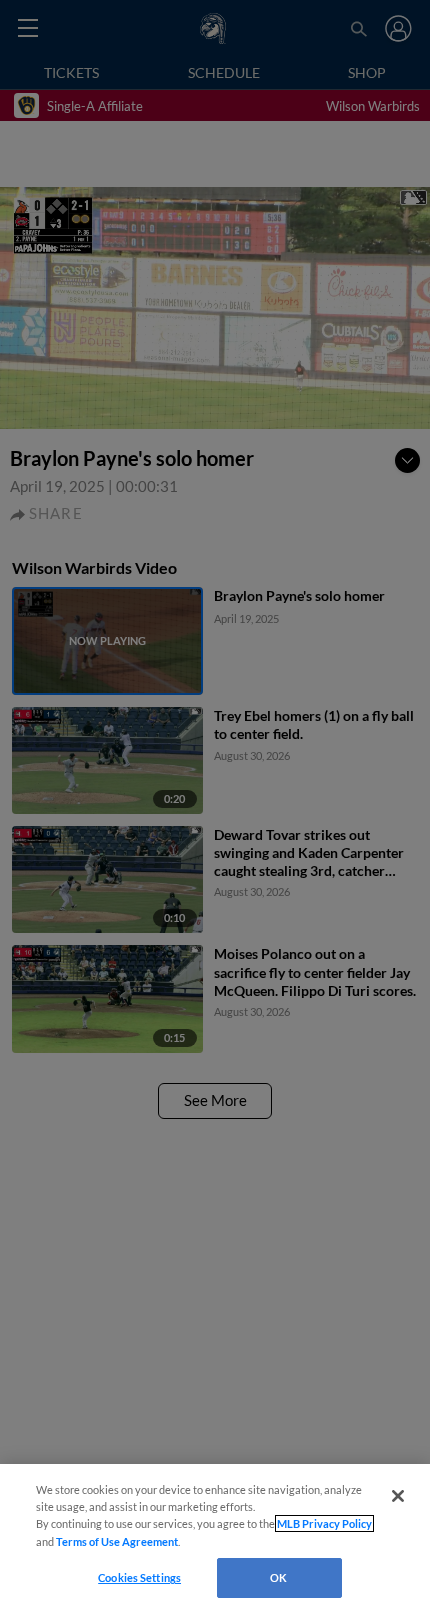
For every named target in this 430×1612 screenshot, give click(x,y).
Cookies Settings (139, 1577)
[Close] (398, 1496)
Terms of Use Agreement (117, 1541)
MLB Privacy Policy (324, 1523)
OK (278, 1577)
